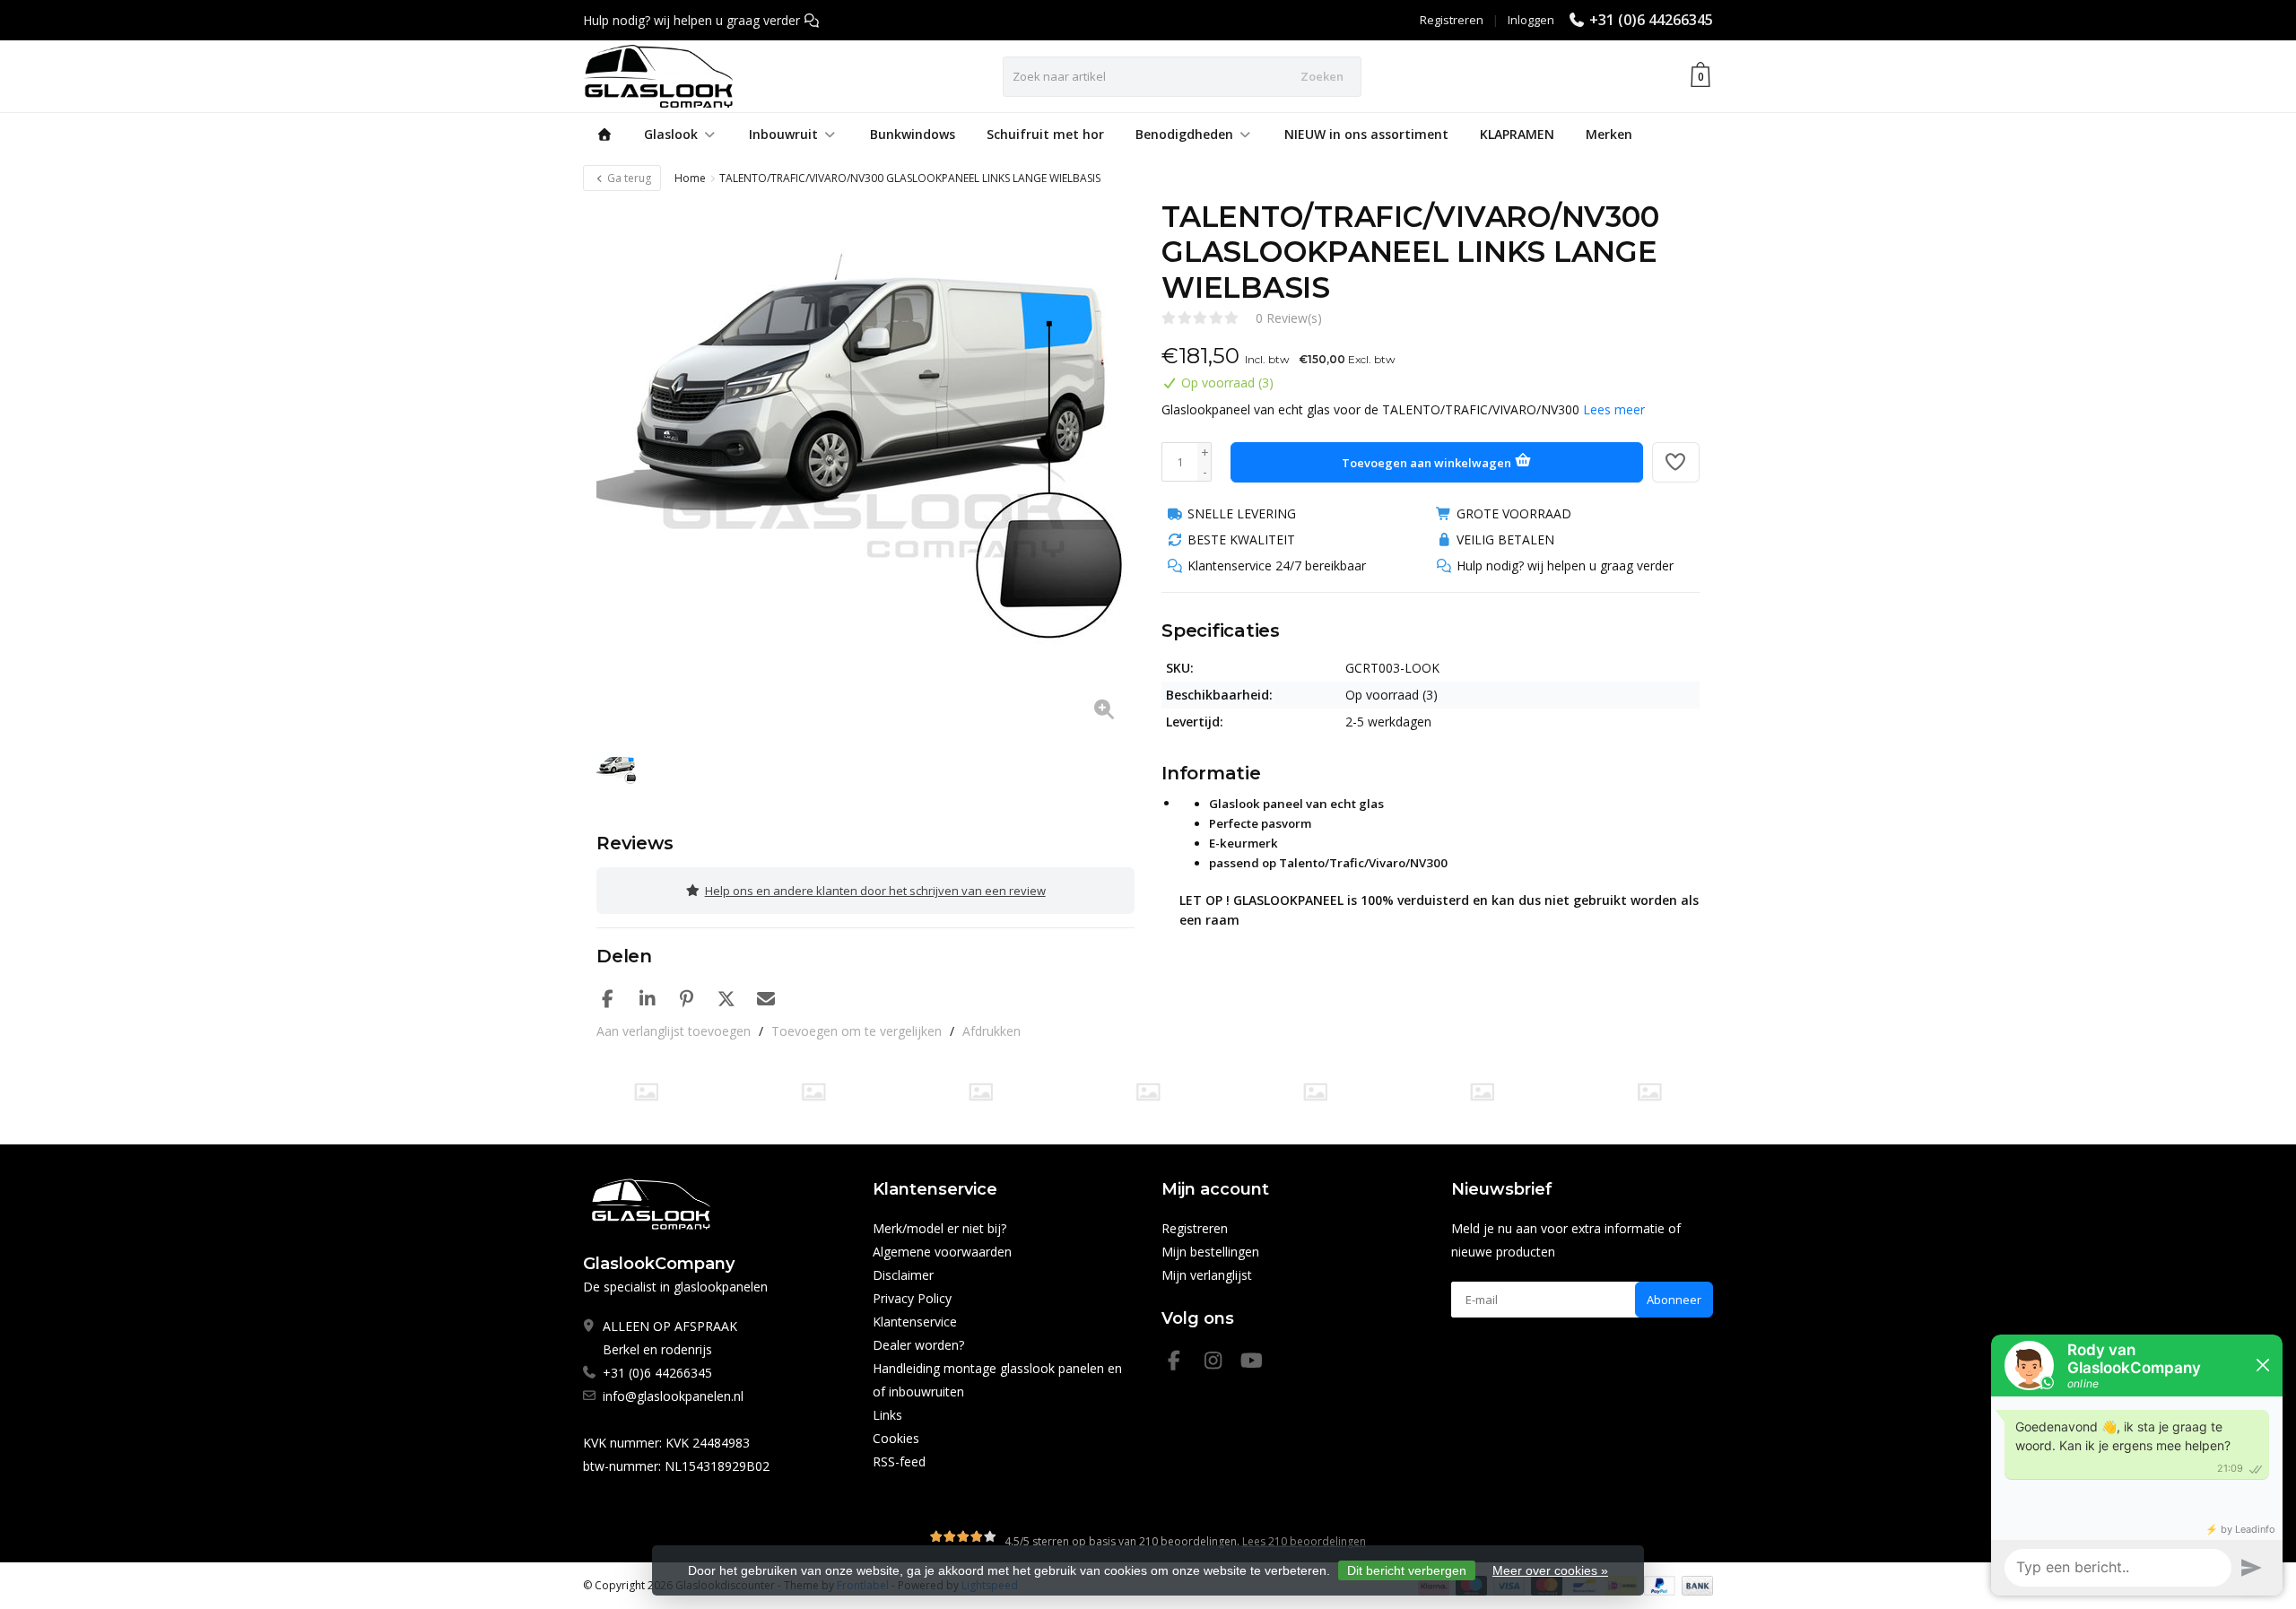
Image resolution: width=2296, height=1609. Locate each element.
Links (887, 1415)
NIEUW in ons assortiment (1366, 134)
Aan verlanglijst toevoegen (674, 1031)
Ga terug (628, 178)
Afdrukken (991, 1031)
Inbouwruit (783, 134)
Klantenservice (915, 1322)
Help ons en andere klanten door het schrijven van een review (875, 891)
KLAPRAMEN (1517, 134)
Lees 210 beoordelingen (1304, 1541)
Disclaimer (903, 1275)
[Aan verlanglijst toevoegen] (1676, 462)
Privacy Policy (912, 1298)
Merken (1609, 134)
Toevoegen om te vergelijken (857, 1031)
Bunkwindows (913, 134)
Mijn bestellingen (1210, 1252)
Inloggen (1531, 20)
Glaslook (671, 134)
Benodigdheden (1184, 134)
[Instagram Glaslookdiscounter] (1221, 1363)
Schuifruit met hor (1045, 134)
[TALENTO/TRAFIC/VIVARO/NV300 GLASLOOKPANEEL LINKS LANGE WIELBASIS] (865, 468)
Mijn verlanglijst (1207, 1275)
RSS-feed (899, 1461)
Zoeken (1322, 76)
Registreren (1452, 20)
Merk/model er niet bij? (939, 1228)
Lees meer (1614, 409)
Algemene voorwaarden (942, 1252)
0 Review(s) (1289, 318)
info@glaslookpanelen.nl (673, 1396)
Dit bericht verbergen (1407, 1570)
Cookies (896, 1438)
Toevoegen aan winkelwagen (1428, 463)
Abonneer (1674, 1300)
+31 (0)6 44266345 (1651, 20)
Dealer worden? (918, 1345)
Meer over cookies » (1550, 1570)
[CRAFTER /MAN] (646, 1092)
